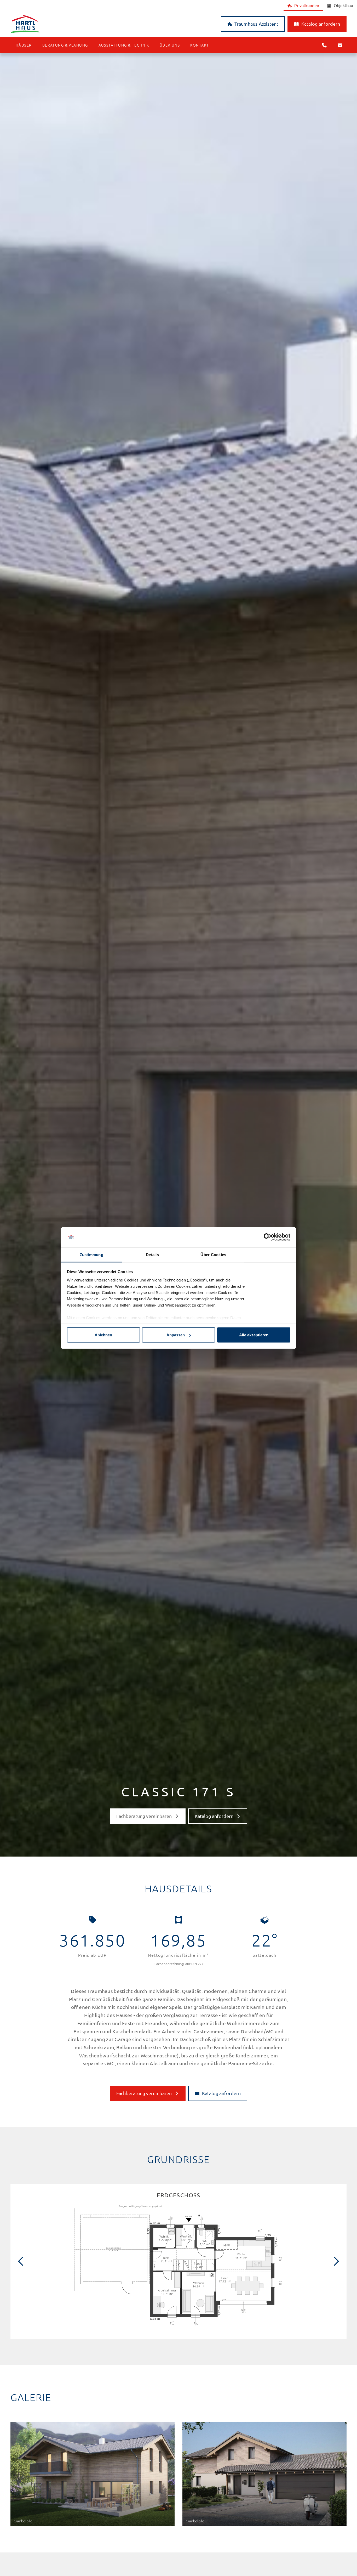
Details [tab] (152, 1254)
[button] (24, 45)
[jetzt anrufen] (324, 45)
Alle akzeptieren (254, 1335)
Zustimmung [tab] (91, 1254)
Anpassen (176, 1335)
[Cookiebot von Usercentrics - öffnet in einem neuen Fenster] (267, 1237)
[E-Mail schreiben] (340, 45)
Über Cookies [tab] (213, 1254)
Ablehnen (103, 1335)
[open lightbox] (179, 2266)
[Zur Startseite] (93, 24)
